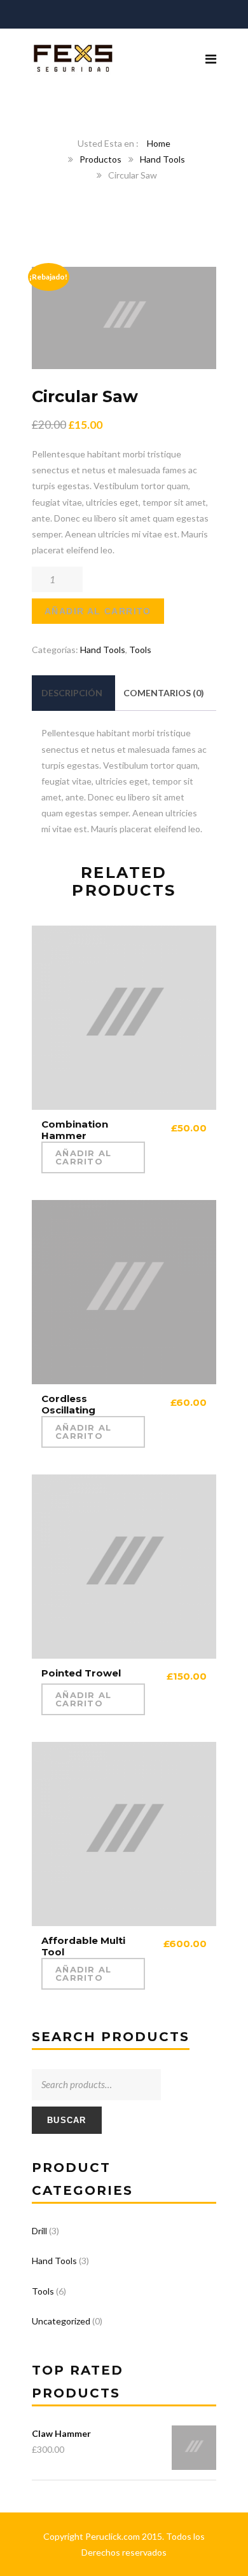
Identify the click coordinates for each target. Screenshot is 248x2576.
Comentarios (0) (164, 693)
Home (159, 143)
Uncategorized (61, 2321)
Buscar (67, 2120)
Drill (39, 2231)
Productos (100, 159)
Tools (140, 650)
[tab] (72, 693)
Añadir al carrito (98, 611)
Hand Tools (162, 159)
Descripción (72, 693)
